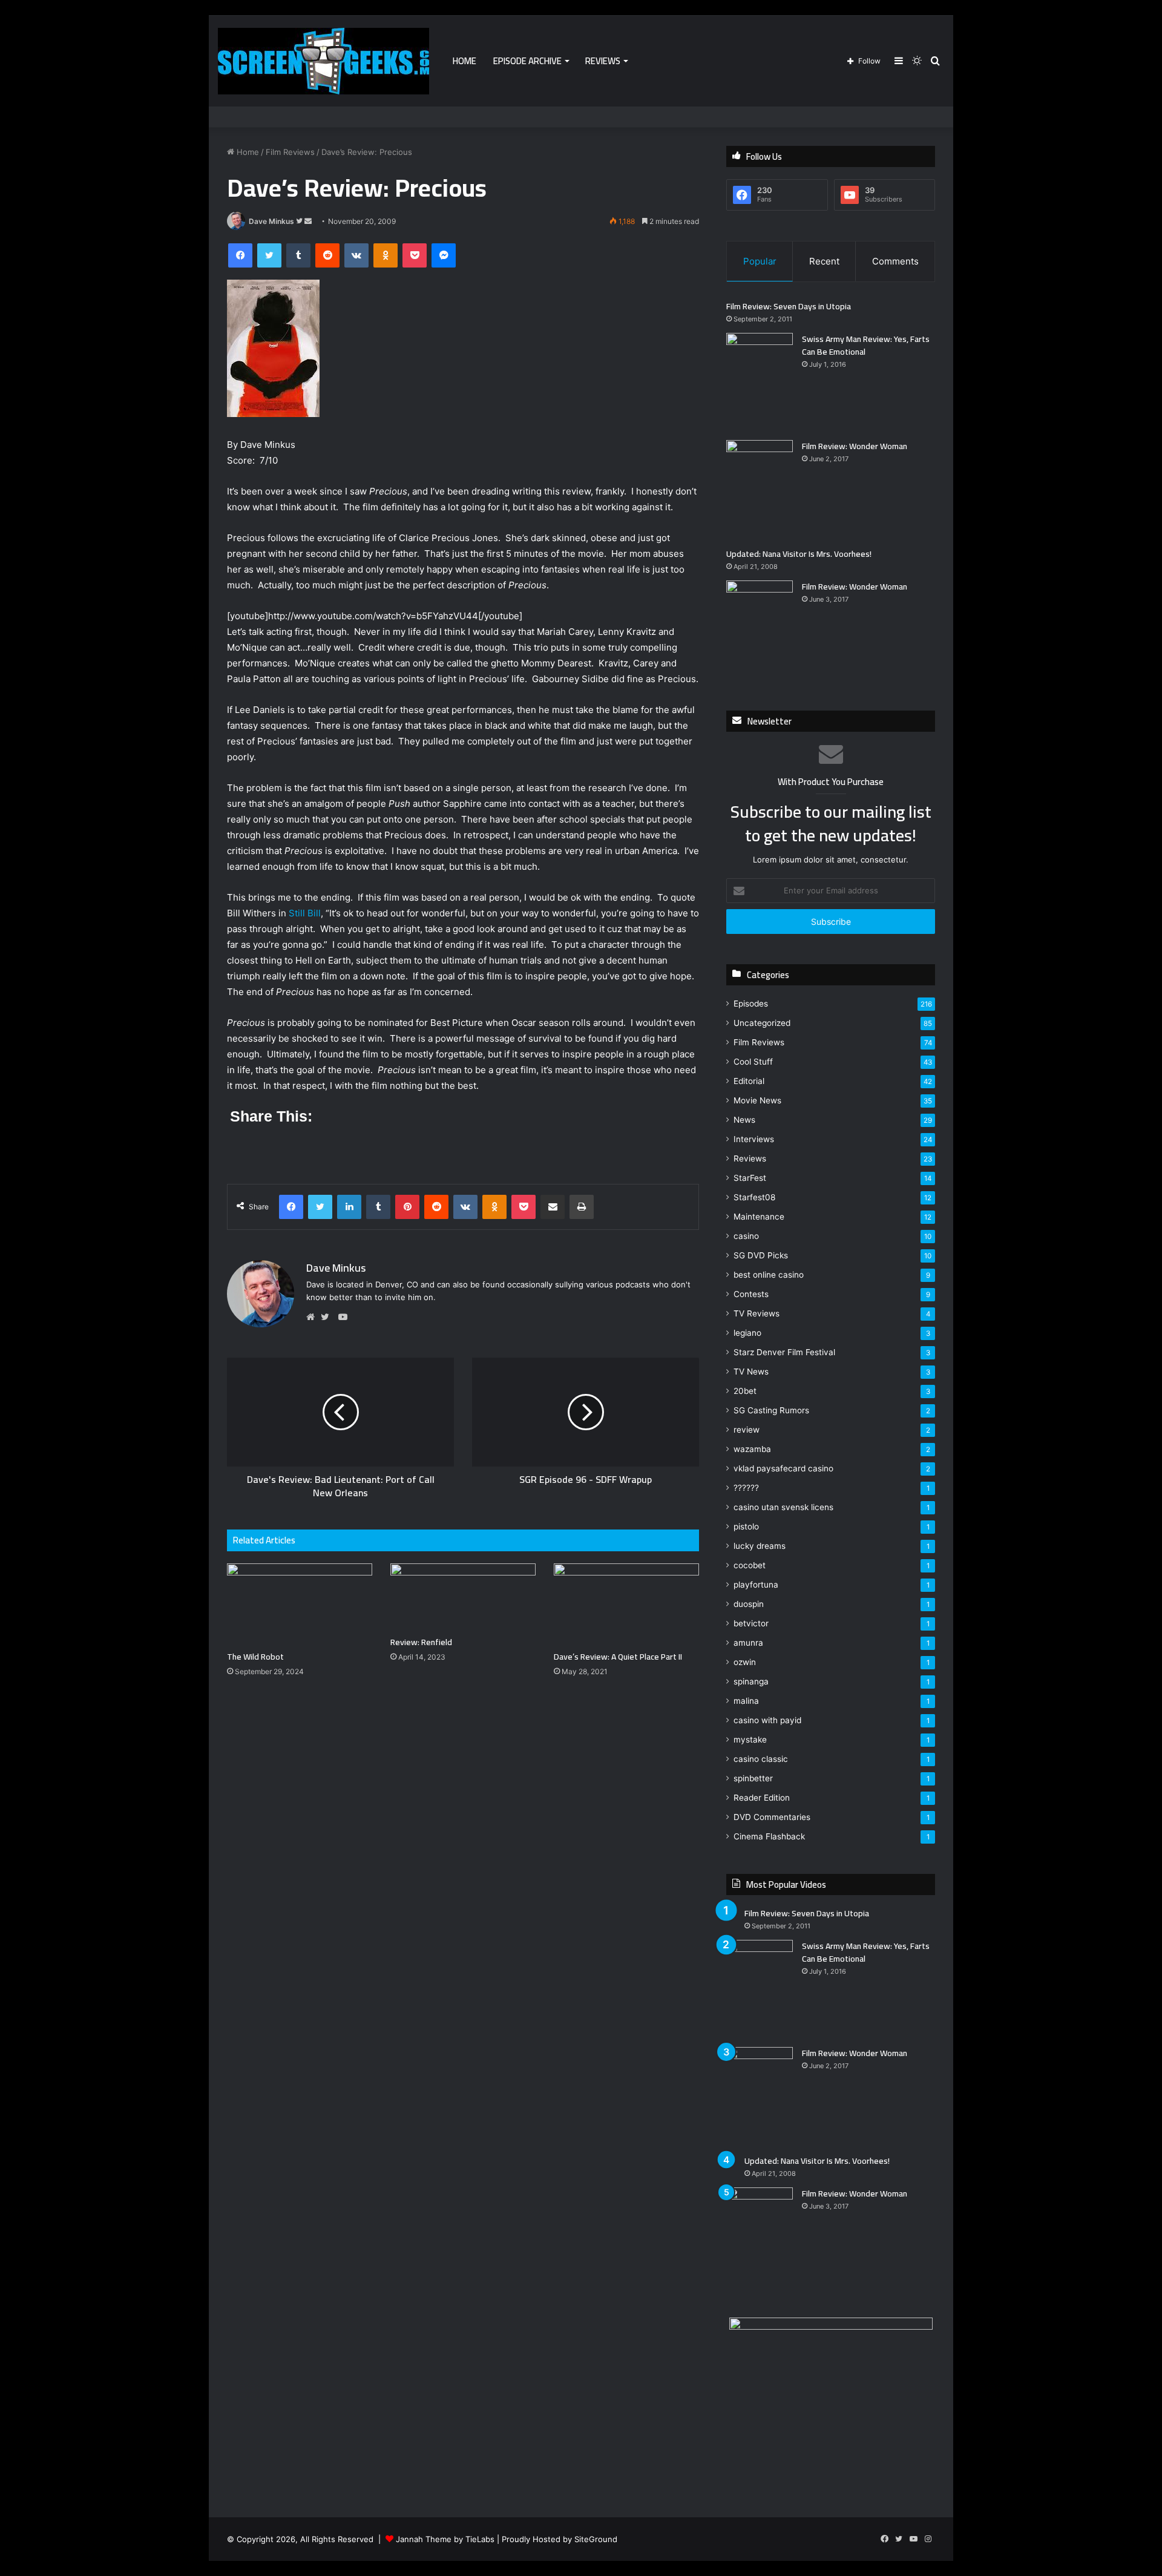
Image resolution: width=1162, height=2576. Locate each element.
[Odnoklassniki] (386, 255)
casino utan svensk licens (783, 1507)
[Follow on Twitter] (300, 221)
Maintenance (759, 1217)
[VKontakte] (356, 255)
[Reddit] (327, 255)
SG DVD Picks (761, 1255)
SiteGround (596, 2539)
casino (746, 1236)
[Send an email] (308, 221)
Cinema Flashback (769, 1836)
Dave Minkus (271, 221)
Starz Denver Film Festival (784, 1352)
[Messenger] (444, 255)
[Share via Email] (553, 1207)
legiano (747, 1333)
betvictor (751, 1623)
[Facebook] (240, 255)
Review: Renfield (421, 1642)
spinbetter (753, 1778)
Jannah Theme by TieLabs (445, 2539)
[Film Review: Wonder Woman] (760, 489)
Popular (760, 261)
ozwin (745, 1662)
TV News (751, 1372)
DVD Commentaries (772, 1817)
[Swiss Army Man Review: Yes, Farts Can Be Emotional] (760, 382)
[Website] (313, 1317)
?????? (746, 1488)
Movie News (757, 1100)
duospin (749, 1604)
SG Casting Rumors (771, 1410)
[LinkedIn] (349, 1207)
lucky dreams (760, 1546)
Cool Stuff (753, 1062)
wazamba (752, 1449)
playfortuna (756, 1585)
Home (464, 61)
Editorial (749, 1081)
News (744, 1120)
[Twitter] (269, 255)
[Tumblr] (298, 255)
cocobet (750, 1565)
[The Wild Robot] (300, 1604)
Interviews (754, 1139)
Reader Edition (762, 1798)
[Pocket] (415, 255)
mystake (750, 1740)
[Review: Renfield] (463, 1597)
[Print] (582, 1207)
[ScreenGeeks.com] (323, 61)
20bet (745, 1391)
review (747, 1430)
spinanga (751, 1681)
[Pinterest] (407, 1207)
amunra (748, 1643)
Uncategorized (762, 1023)
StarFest (750, 1178)
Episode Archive (527, 61)
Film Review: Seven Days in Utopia (789, 306)
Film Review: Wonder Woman (855, 446)
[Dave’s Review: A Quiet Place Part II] (626, 1604)
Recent (824, 261)
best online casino (769, 1275)
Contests (751, 1294)
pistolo (746, 1526)
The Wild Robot (255, 1657)
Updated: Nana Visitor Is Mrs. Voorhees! (799, 554)
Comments (895, 261)
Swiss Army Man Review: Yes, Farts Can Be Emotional (866, 345)
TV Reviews (757, 1313)
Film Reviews (290, 152)
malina (746, 1701)
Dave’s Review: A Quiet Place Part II (618, 1657)
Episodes (751, 1004)
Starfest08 (754, 1197)
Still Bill (305, 913)
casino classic (761, 1759)
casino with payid (767, 1720)
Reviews (603, 61)
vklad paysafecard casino (783, 1468)
